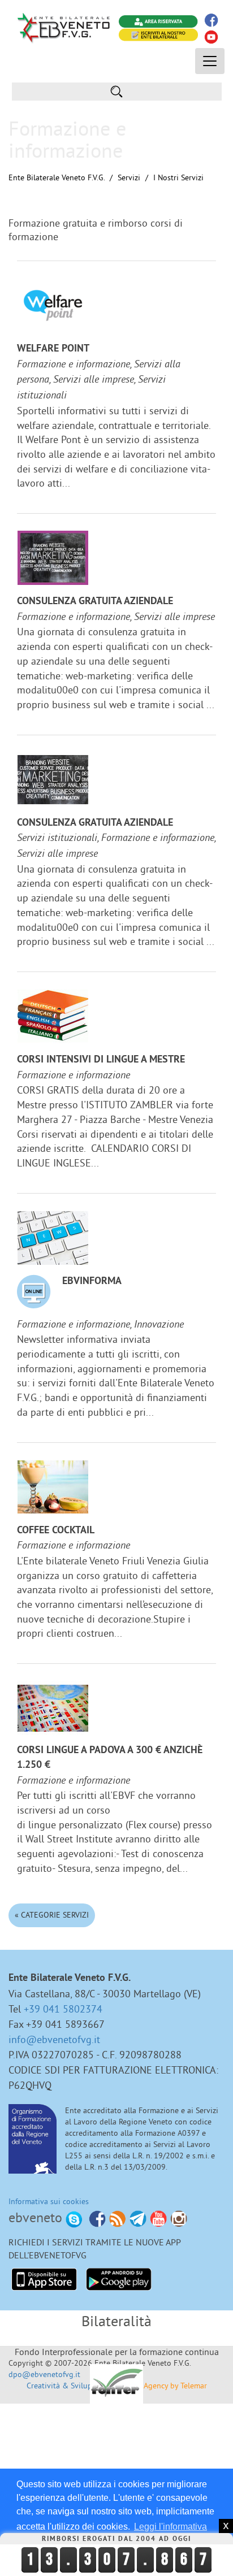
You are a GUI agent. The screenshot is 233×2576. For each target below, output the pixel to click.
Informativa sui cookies (49, 2201)
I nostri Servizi (178, 177)
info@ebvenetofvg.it (54, 2039)
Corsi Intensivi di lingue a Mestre (101, 1060)
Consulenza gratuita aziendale (95, 602)
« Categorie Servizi (52, 1915)
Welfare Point (53, 349)
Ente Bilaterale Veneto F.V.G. (57, 177)
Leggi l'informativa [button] (171, 2527)
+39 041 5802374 (63, 2009)
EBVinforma (92, 1282)
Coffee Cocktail (56, 1531)
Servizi (129, 177)
